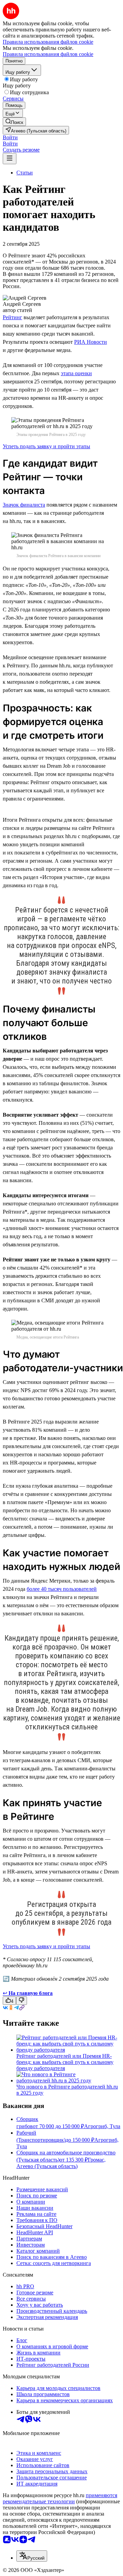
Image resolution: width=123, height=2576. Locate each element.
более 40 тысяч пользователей (62, 1589)
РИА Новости (91, 342)
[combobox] (32, 2556)
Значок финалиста (24, 505)
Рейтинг (12, 317)
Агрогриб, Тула (102, 2126)
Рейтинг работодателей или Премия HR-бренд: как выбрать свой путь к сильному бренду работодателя (65, 2062)
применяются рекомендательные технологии (60, 2498)
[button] (10, 137)
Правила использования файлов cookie (48, 54)
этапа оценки (76, 373)
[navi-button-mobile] (10, 159)
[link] (14, 122)
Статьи (25, 173)
